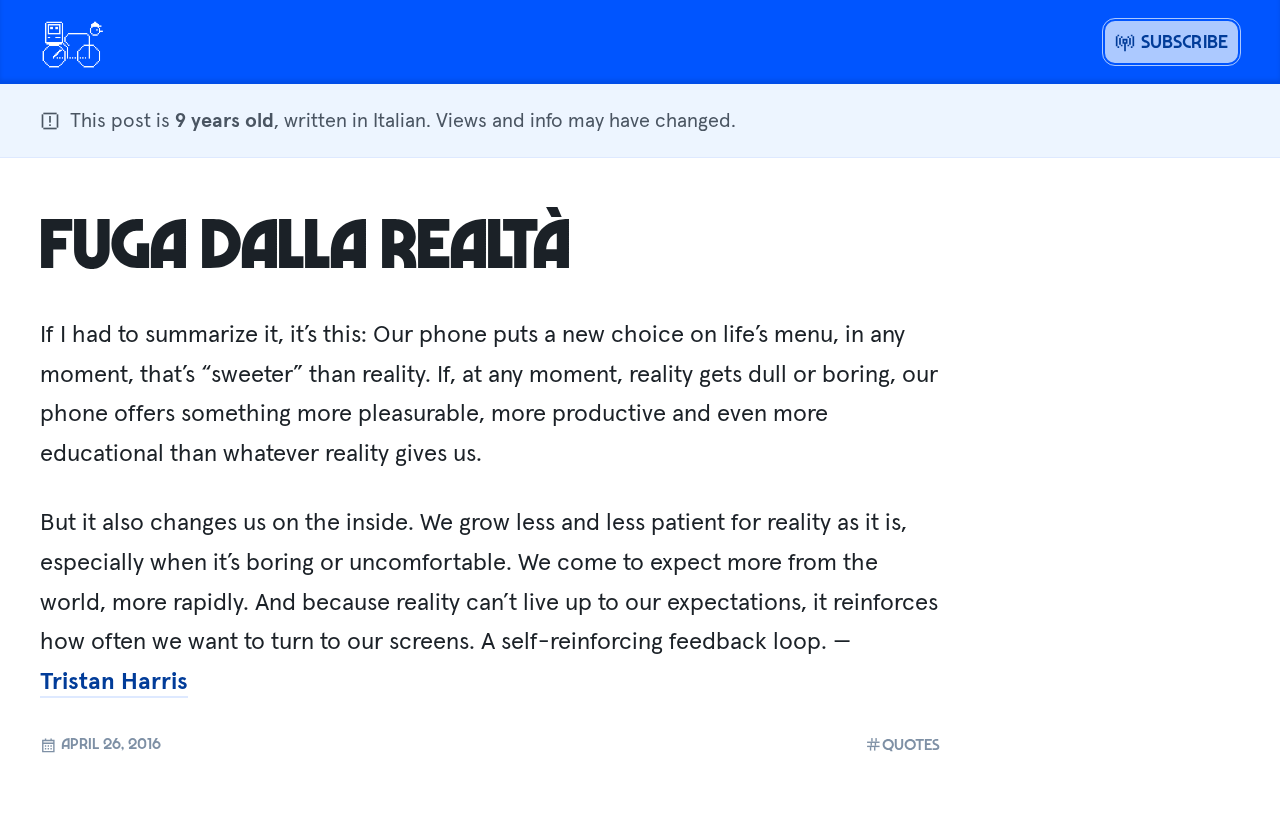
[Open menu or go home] (72, 42)
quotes (911, 744)
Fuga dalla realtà (305, 241)
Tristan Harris (114, 680)
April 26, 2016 (109, 743)
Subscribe (1181, 41)
